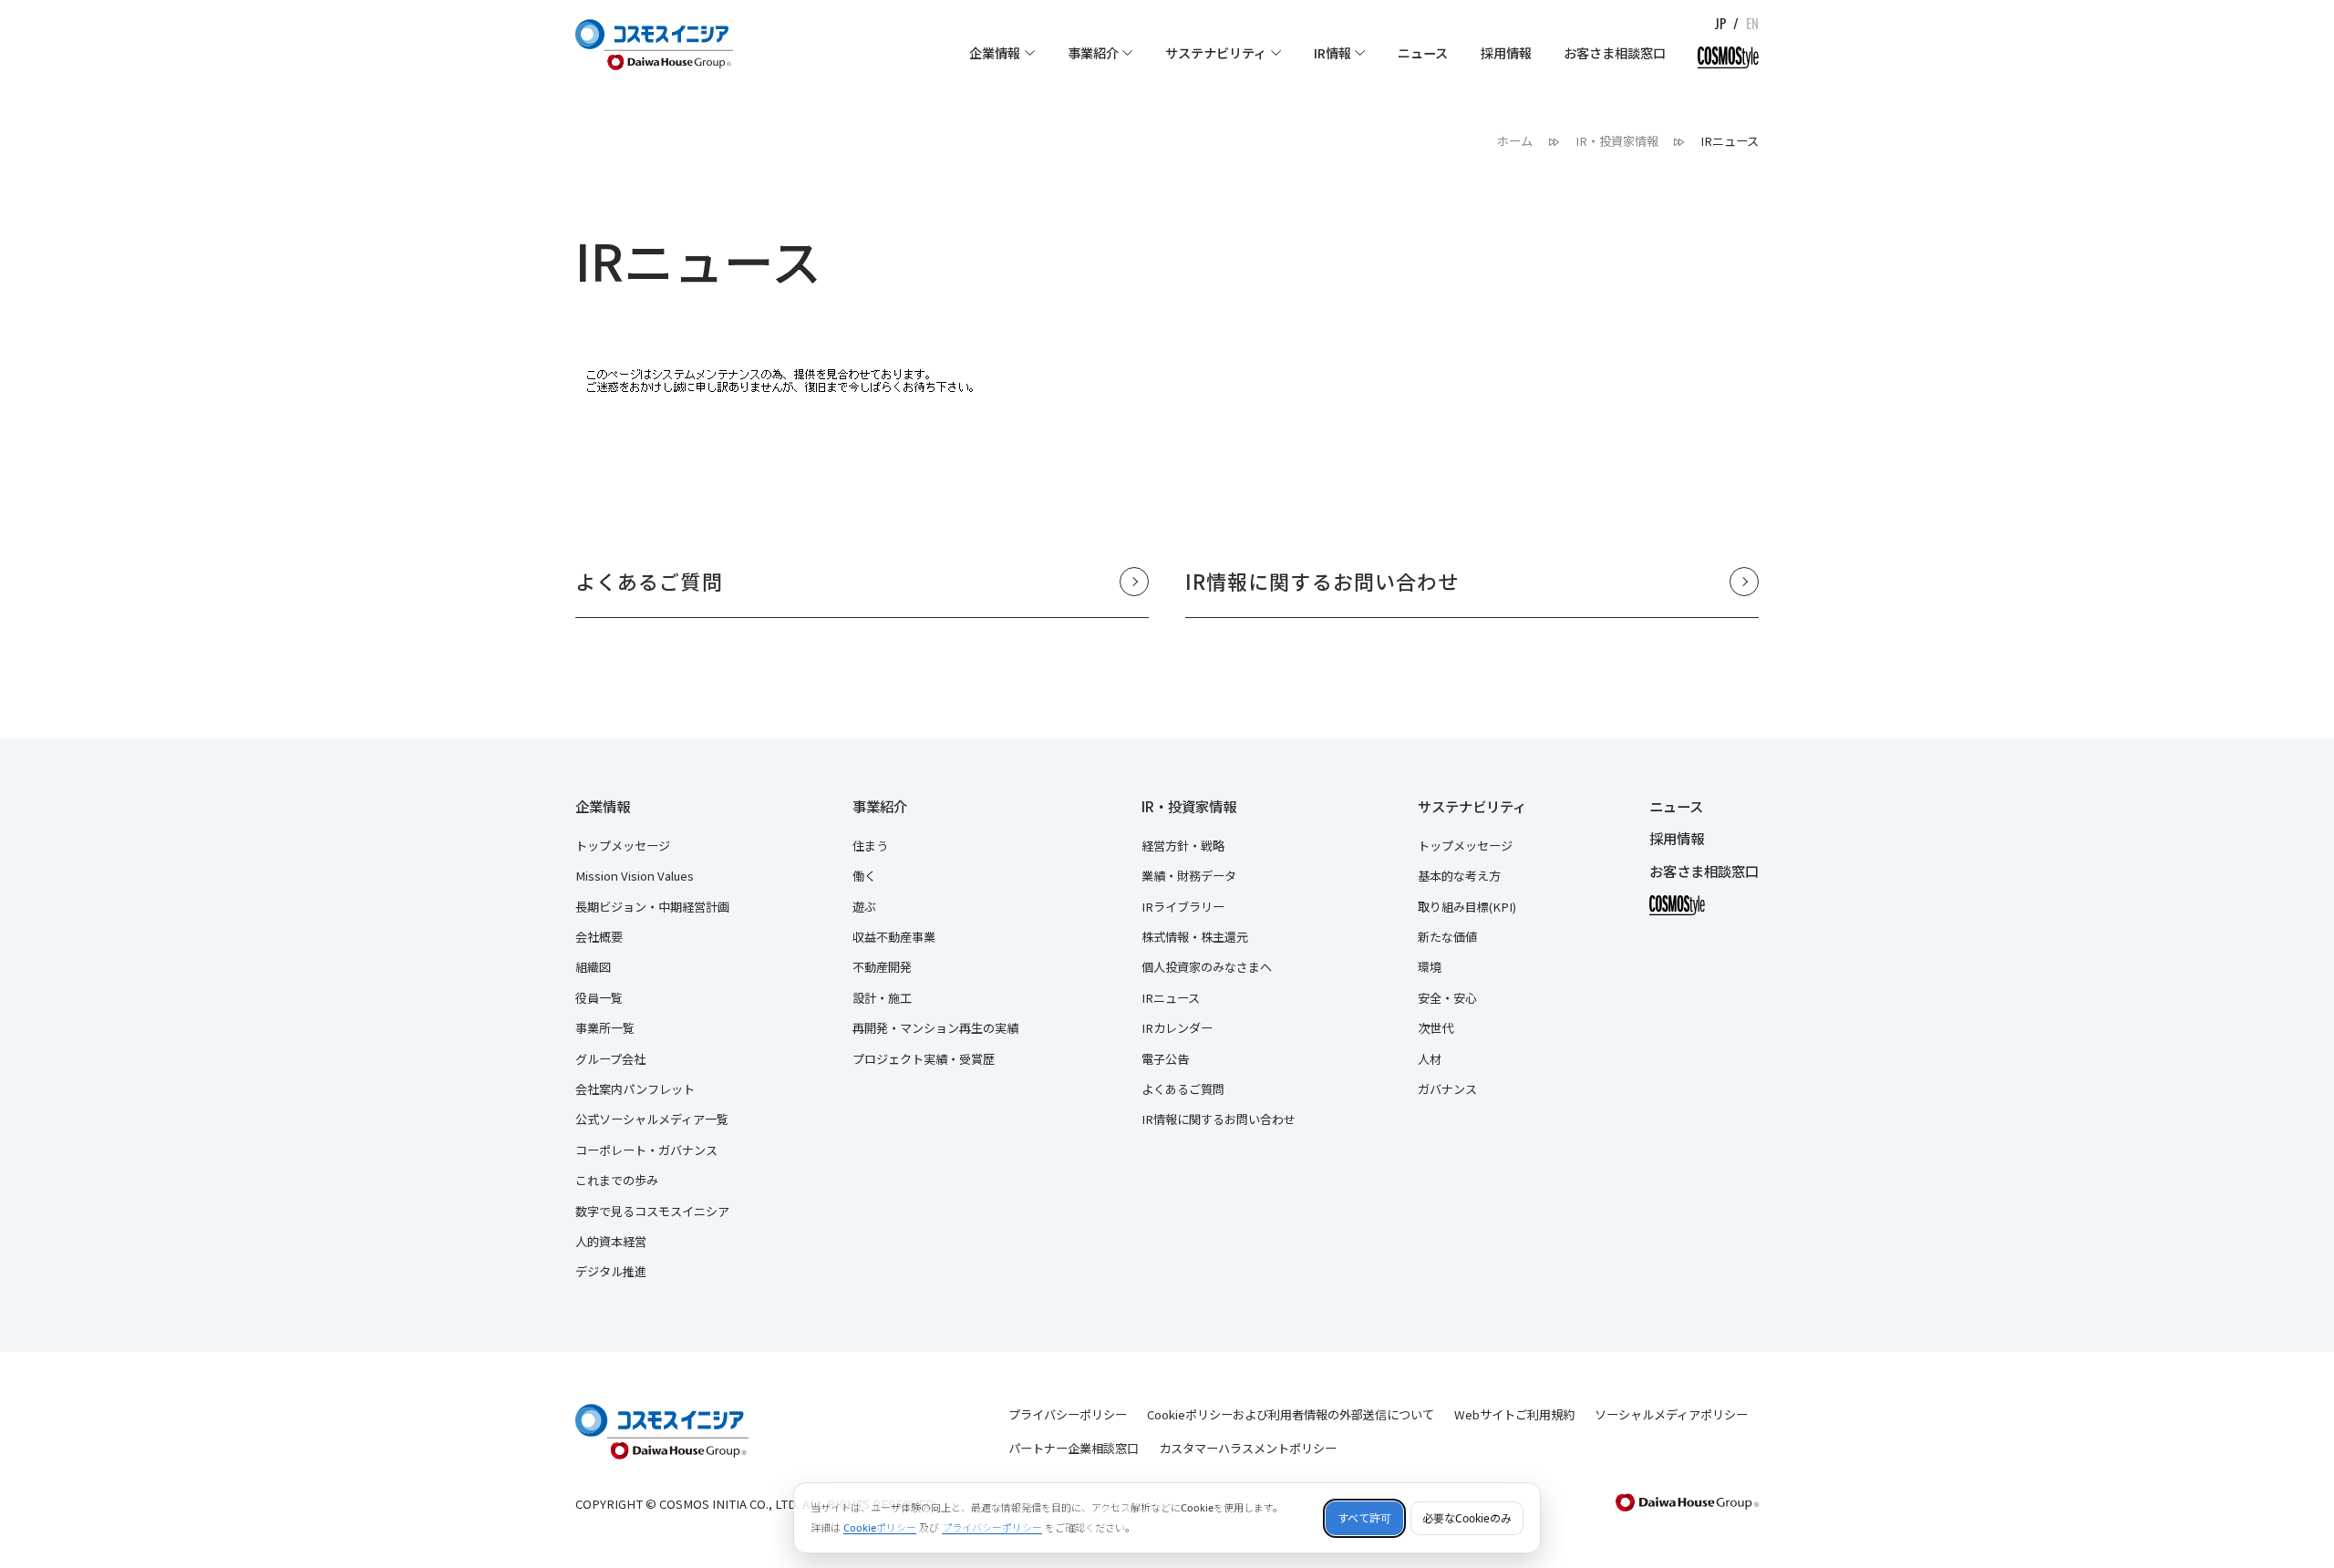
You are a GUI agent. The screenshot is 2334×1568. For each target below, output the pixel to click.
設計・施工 (882, 998)
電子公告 (1165, 1059)
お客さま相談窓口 (1704, 872)
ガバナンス (1447, 1089)
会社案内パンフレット (635, 1089)
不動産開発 (882, 967)
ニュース (1676, 807)
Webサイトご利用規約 (1514, 1414)
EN (1752, 23)
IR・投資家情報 (1189, 807)
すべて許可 (1364, 1518)
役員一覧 (599, 998)
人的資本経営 (611, 1241)
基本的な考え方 (1459, 876)
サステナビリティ (1472, 807)
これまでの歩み (617, 1180)
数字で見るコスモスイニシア (652, 1211)
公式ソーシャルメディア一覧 (652, 1119)
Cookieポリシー (880, 1527)
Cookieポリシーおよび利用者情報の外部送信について (1291, 1414)
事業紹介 (880, 807)
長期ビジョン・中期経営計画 (652, 907)
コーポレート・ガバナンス (646, 1150)
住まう (870, 846)
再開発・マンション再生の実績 (935, 1028)
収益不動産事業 (894, 937)
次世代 (1436, 1028)
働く (864, 876)
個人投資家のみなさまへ (1207, 967)
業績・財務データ (1189, 876)
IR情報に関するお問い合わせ (1219, 1119)
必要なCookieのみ (1467, 1518)
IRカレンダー (1177, 1028)
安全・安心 (1447, 998)
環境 (1430, 967)
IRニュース (1171, 998)
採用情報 (1677, 839)
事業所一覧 (605, 1028)
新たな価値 (1447, 937)
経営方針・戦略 (1183, 846)
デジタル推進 (611, 1271)
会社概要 (599, 937)
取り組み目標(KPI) (1467, 907)
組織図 (593, 967)
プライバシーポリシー (1068, 1414)
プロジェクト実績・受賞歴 (924, 1059)
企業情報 (603, 807)
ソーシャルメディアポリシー (1671, 1414)
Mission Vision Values (635, 876)
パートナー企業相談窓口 (1074, 1448)
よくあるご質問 (1183, 1089)
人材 (1430, 1059)
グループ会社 (610, 1059)
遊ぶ (864, 907)
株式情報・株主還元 (1195, 937)
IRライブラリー (1183, 907)
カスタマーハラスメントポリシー (1248, 1448)
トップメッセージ (623, 846)
